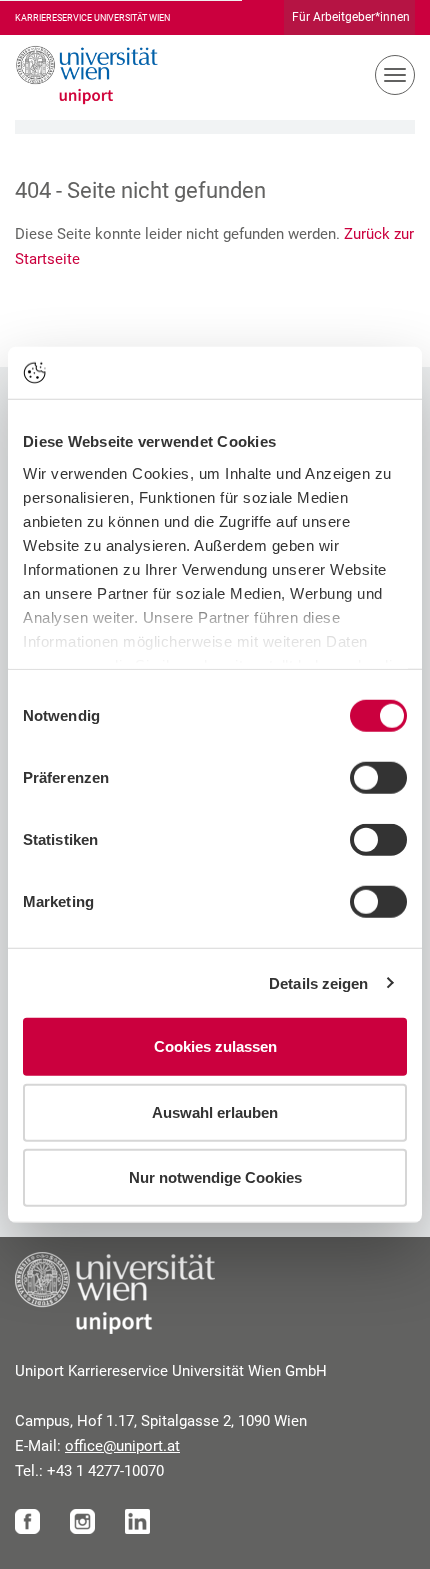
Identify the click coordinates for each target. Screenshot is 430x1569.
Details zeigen (318, 982)
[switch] (378, 778)
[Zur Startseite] (79, 75)
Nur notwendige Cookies (215, 1177)
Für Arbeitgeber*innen (351, 17)
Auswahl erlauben (215, 1111)
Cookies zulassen (215, 1046)
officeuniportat (122, 1446)
